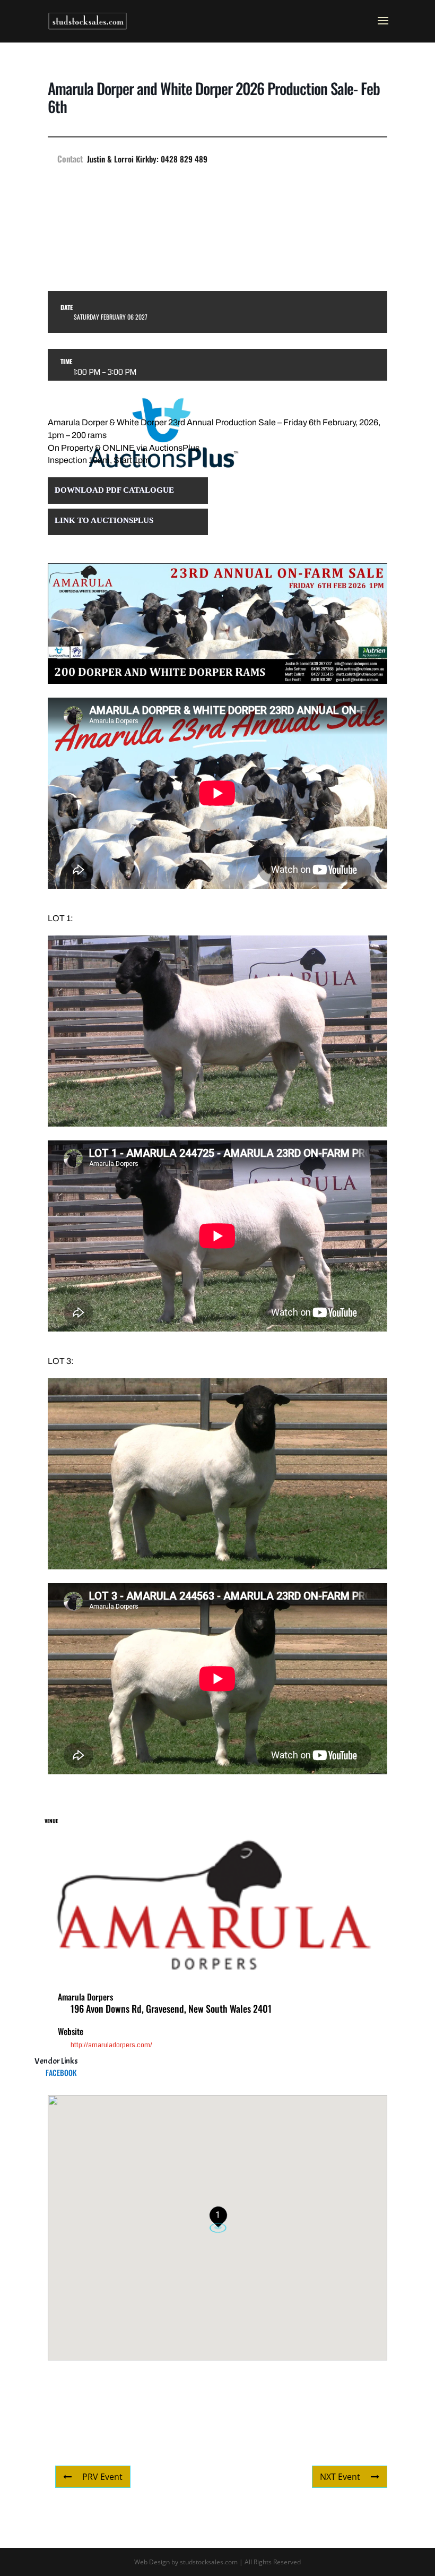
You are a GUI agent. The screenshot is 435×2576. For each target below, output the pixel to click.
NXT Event (340, 2477)
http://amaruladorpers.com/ (111, 2045)
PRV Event (102, 2477)
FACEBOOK (61, 2072)
